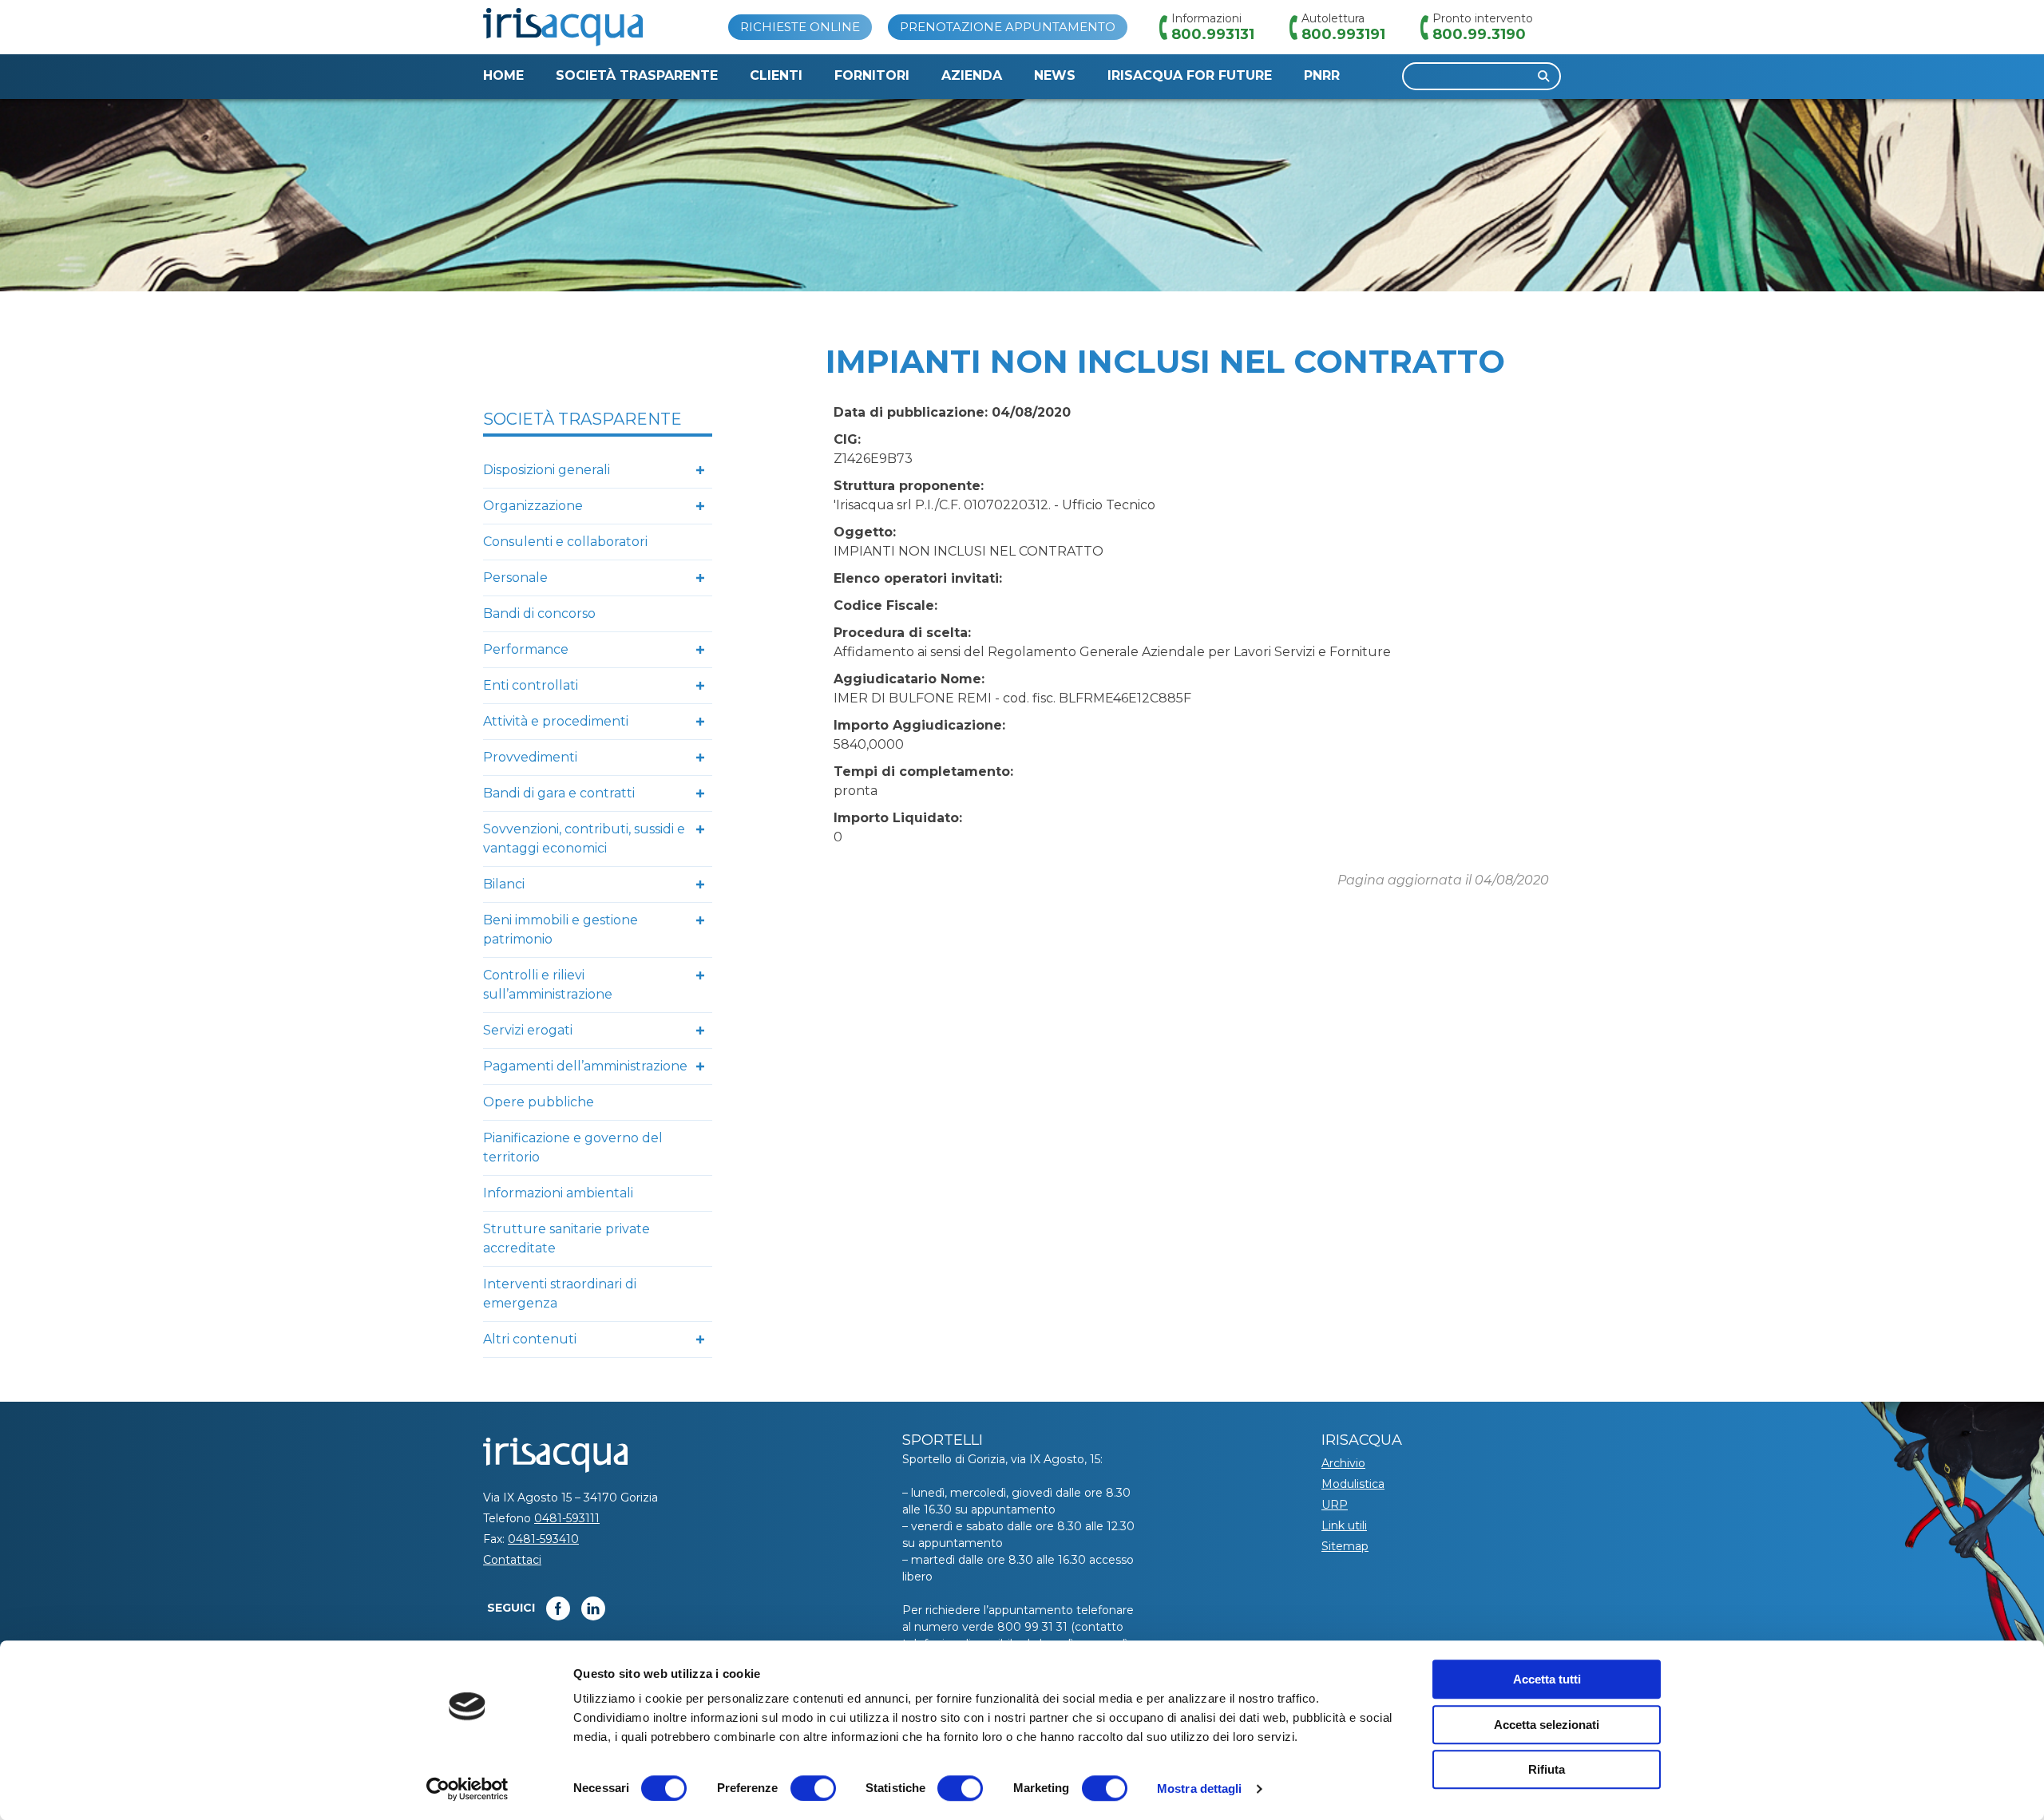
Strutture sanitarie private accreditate (566, 1238)
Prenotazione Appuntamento (1008, 27)
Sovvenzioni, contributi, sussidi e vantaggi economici (584, 839)
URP (1335, 1505)
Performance (526, 649)
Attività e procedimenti (556, 721)
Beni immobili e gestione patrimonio (561, 930)
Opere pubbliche (539, 1102)
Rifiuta (1547, 1769)
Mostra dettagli (1200, 1788)
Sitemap (1345, 1546)
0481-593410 (543, 1539)
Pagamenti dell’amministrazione (585, 1066)
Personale (515, 578)
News (1055, 75)
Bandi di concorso (539, 613)
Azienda (972, 75)
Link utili (1344, 1525)
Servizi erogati (528, 1030)
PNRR (1322, 75)
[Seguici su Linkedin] (593, 1608)
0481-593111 (567, 1518)
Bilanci (504, 884)
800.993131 (1213, 34)
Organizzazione (533, 506)
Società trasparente (637, 75)
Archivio (1343, 1463)
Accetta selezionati (1547, 1725)
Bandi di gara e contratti (559, 793)
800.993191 (1343, 34)
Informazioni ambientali (558, 1193)
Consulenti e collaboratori (565, 542)
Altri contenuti (530, 1339)
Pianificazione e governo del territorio (573, 1147)
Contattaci (512, 1560)
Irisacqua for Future (1190, 75)
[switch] (813, 1788)
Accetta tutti (1547, 1679)
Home (503, 75)
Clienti (776, 75)
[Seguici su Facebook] (558, 1608)
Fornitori (872, 75)
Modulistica (1353, 1484)
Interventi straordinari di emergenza (560, 1294)
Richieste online (800, 27)
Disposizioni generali (547, 470)
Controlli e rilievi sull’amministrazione (548, 985)
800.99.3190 (1479, 34)
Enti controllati (531, 685)
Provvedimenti (530, 757)
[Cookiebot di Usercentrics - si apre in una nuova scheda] (467, 1789)
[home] (563, 27)
